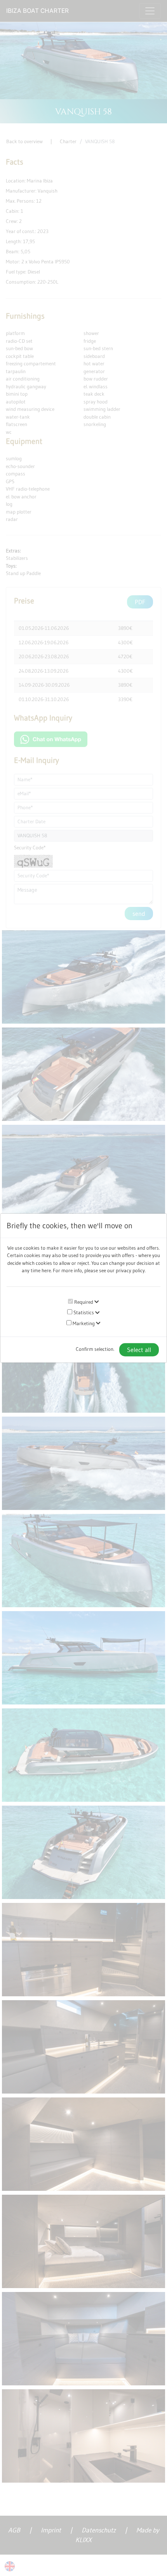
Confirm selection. (95, 1349)
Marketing (83, 1323)
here (46, 1270)
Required (83, 1302)
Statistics (83, 1312)
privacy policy (130, 1270)
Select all (139, 1350)
